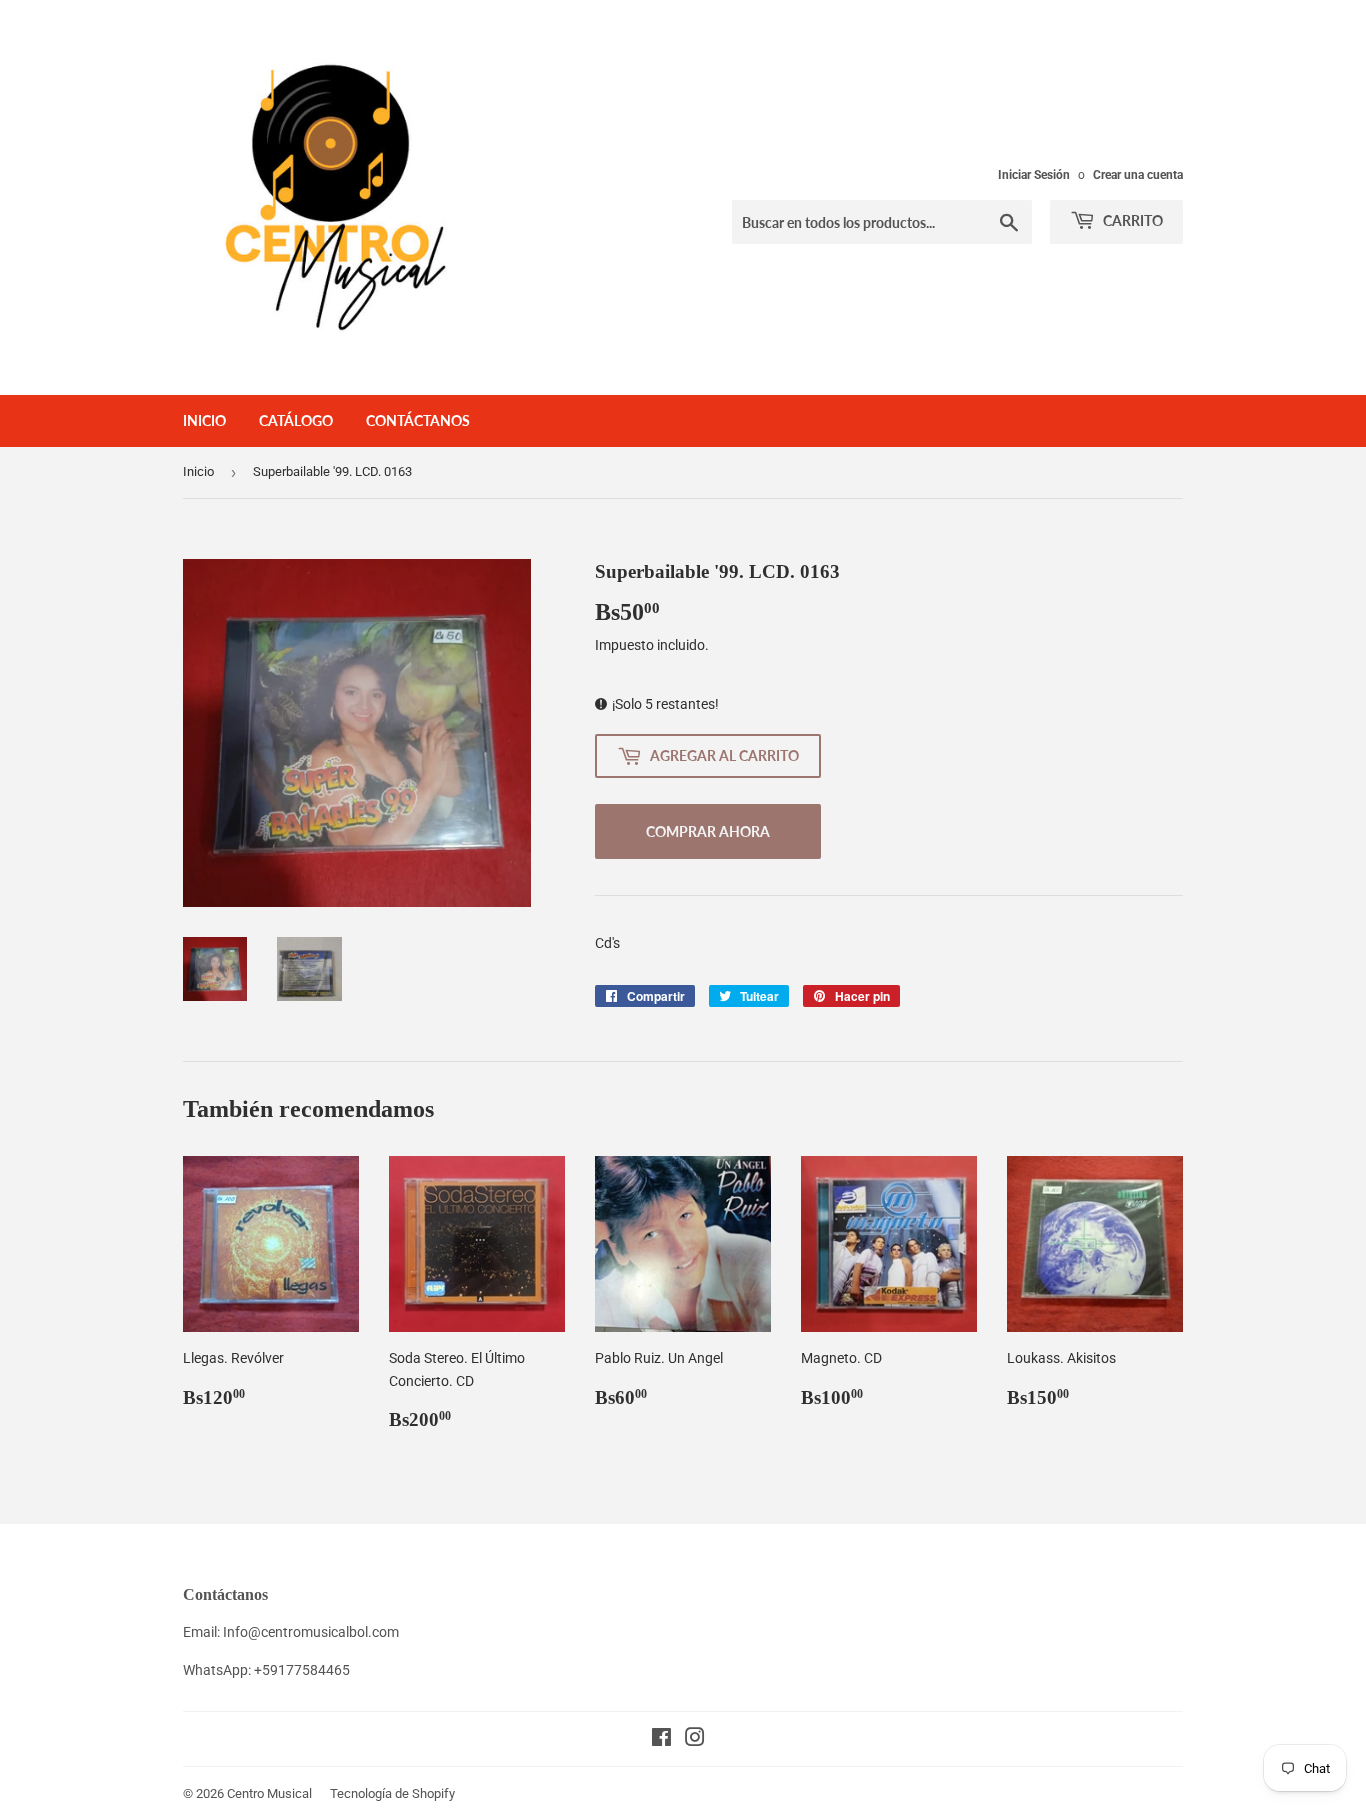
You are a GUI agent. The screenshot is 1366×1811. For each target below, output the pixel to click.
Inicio (204, 420)
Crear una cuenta (1138, 175)
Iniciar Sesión (1034, 175)
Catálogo (296, 420)
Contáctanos (418, 420)
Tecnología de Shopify (392, 1793)
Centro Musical (269, 1793)
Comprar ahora (708, 831)
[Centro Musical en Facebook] (661, 1740)
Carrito (1131, 220)
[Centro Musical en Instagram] (695, 1740)
